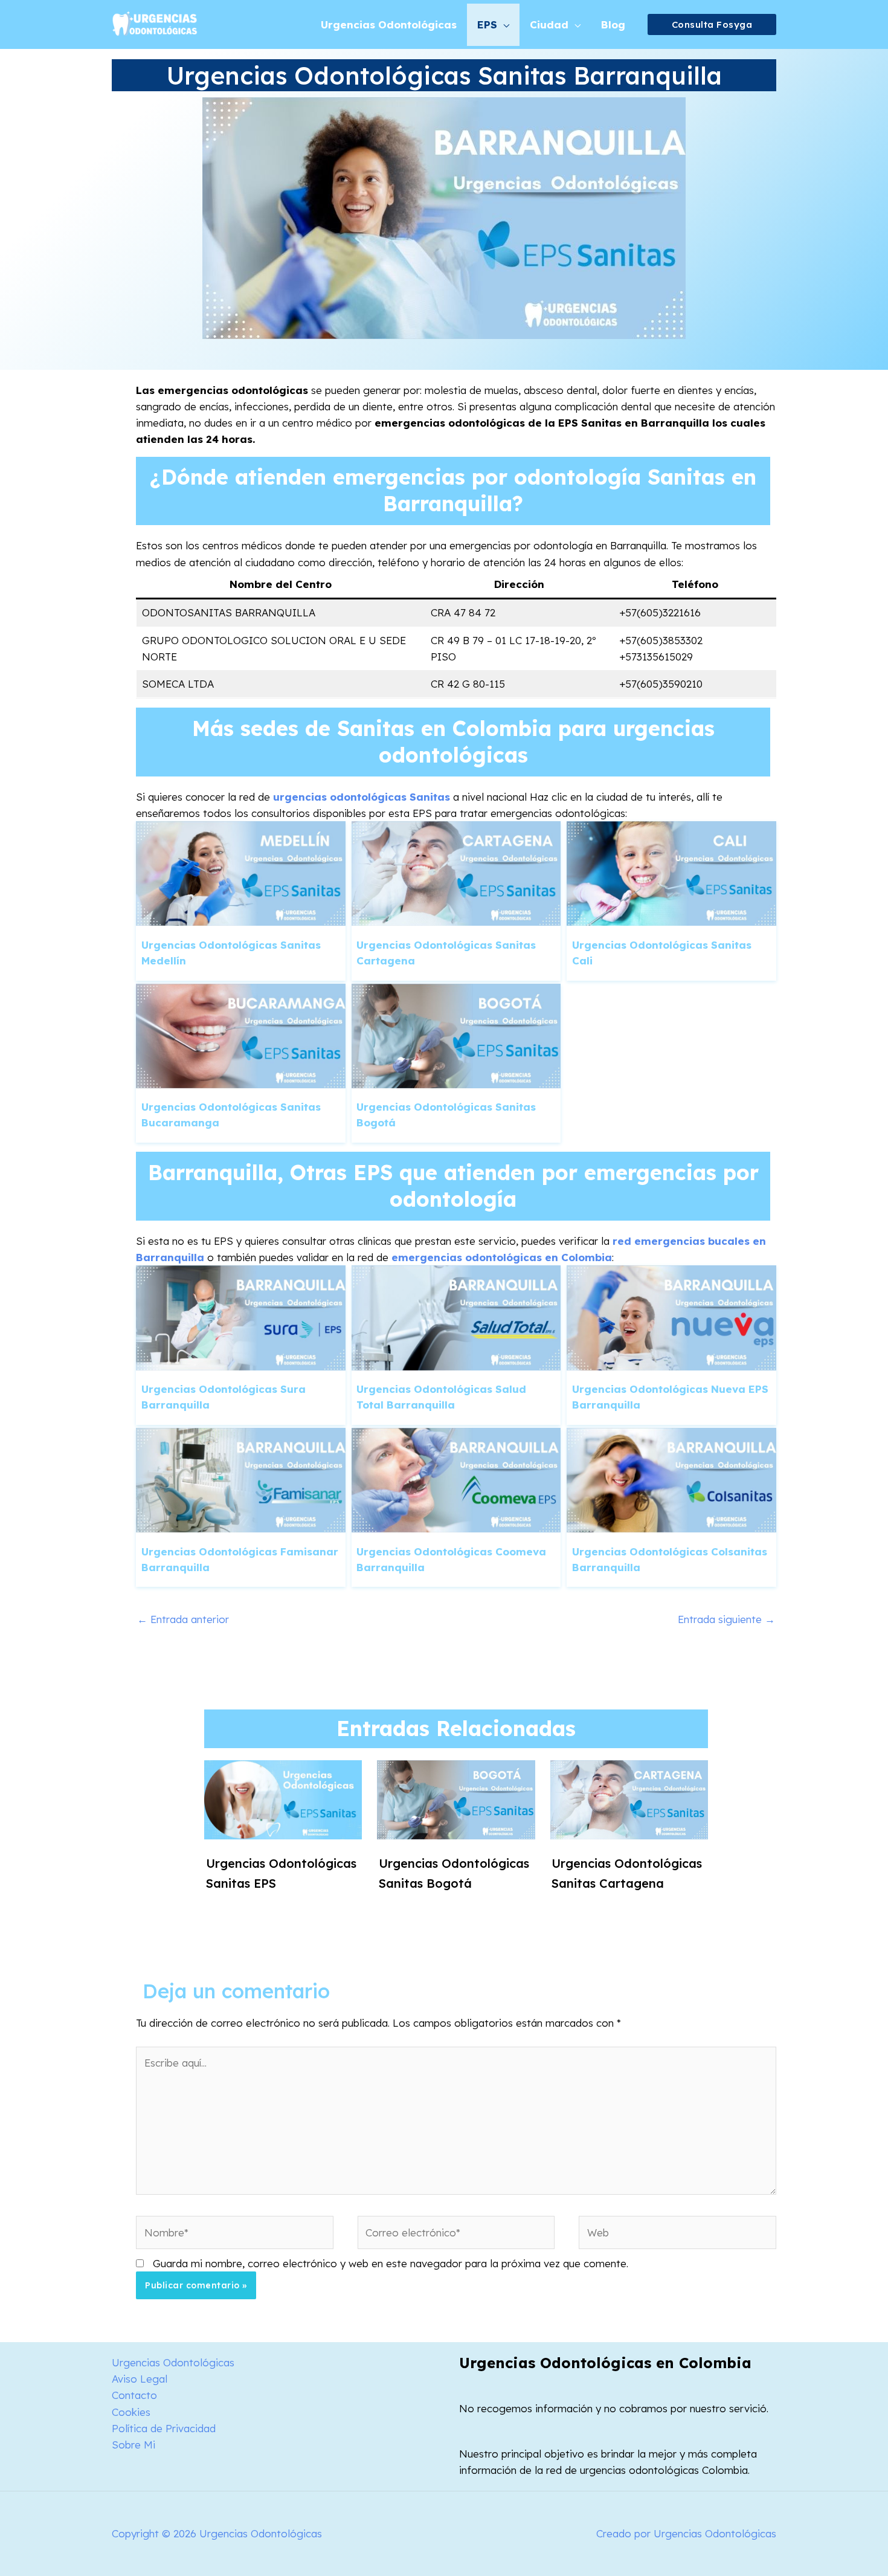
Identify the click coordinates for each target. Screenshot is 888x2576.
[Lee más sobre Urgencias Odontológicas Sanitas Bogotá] (456, 1799)
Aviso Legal (140, 2379)
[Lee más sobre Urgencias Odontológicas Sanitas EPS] (283, 1799)
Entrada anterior (183, 1619)
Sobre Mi (134, 2445)
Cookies (131, 2412)
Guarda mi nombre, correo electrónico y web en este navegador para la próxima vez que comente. (391, 2263)
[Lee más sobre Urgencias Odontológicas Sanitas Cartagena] (629, 1799)
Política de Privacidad (164, 2428)
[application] (503, 25)
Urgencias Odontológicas (173, 2362)
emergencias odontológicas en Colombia (502, 1257)
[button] (712, 24)
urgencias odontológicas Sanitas (362, 797)
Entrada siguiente (726, 1619)
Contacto (134, 2395)
